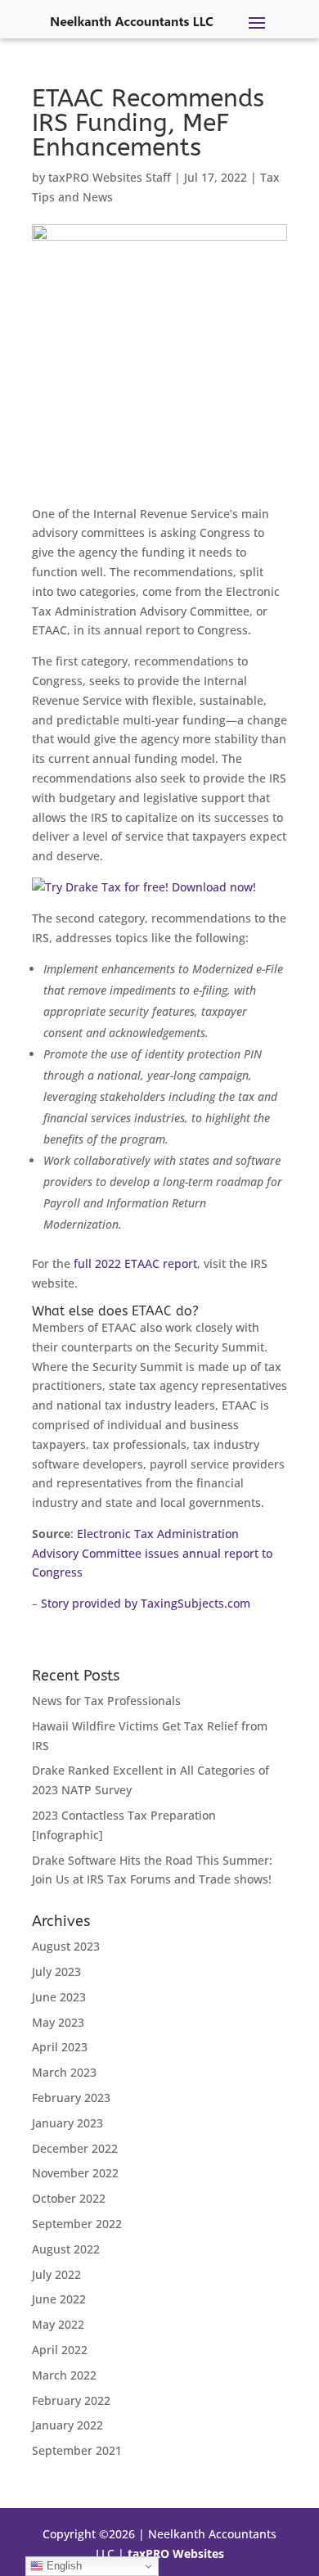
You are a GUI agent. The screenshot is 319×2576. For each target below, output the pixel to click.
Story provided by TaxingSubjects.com (146, 1603)
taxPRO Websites (176, 2553)
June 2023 (59, 1997)
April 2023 (60, 2047)
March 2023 (64, 2072)
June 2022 (59, 2299)
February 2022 (71, 2400)
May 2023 (58, 2022)
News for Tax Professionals (106, 1701)
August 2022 (66, 2249)
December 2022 (75, 2148)
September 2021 (77, 2450)
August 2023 (66, 1946)
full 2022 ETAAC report (135, 1263)
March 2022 (64, 2375)
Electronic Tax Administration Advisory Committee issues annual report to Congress (152, 1553)
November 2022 (75, 2173)
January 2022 (67, 2425)
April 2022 (60, 2350)
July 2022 (56, 2274)
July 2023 (56, 1971)
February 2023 (71, 2098)
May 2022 (58, 2324)
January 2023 (67, 2123)
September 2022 (77, 2224)
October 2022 (69, 2198)
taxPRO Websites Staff (110, 177)
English (63, 2566)
